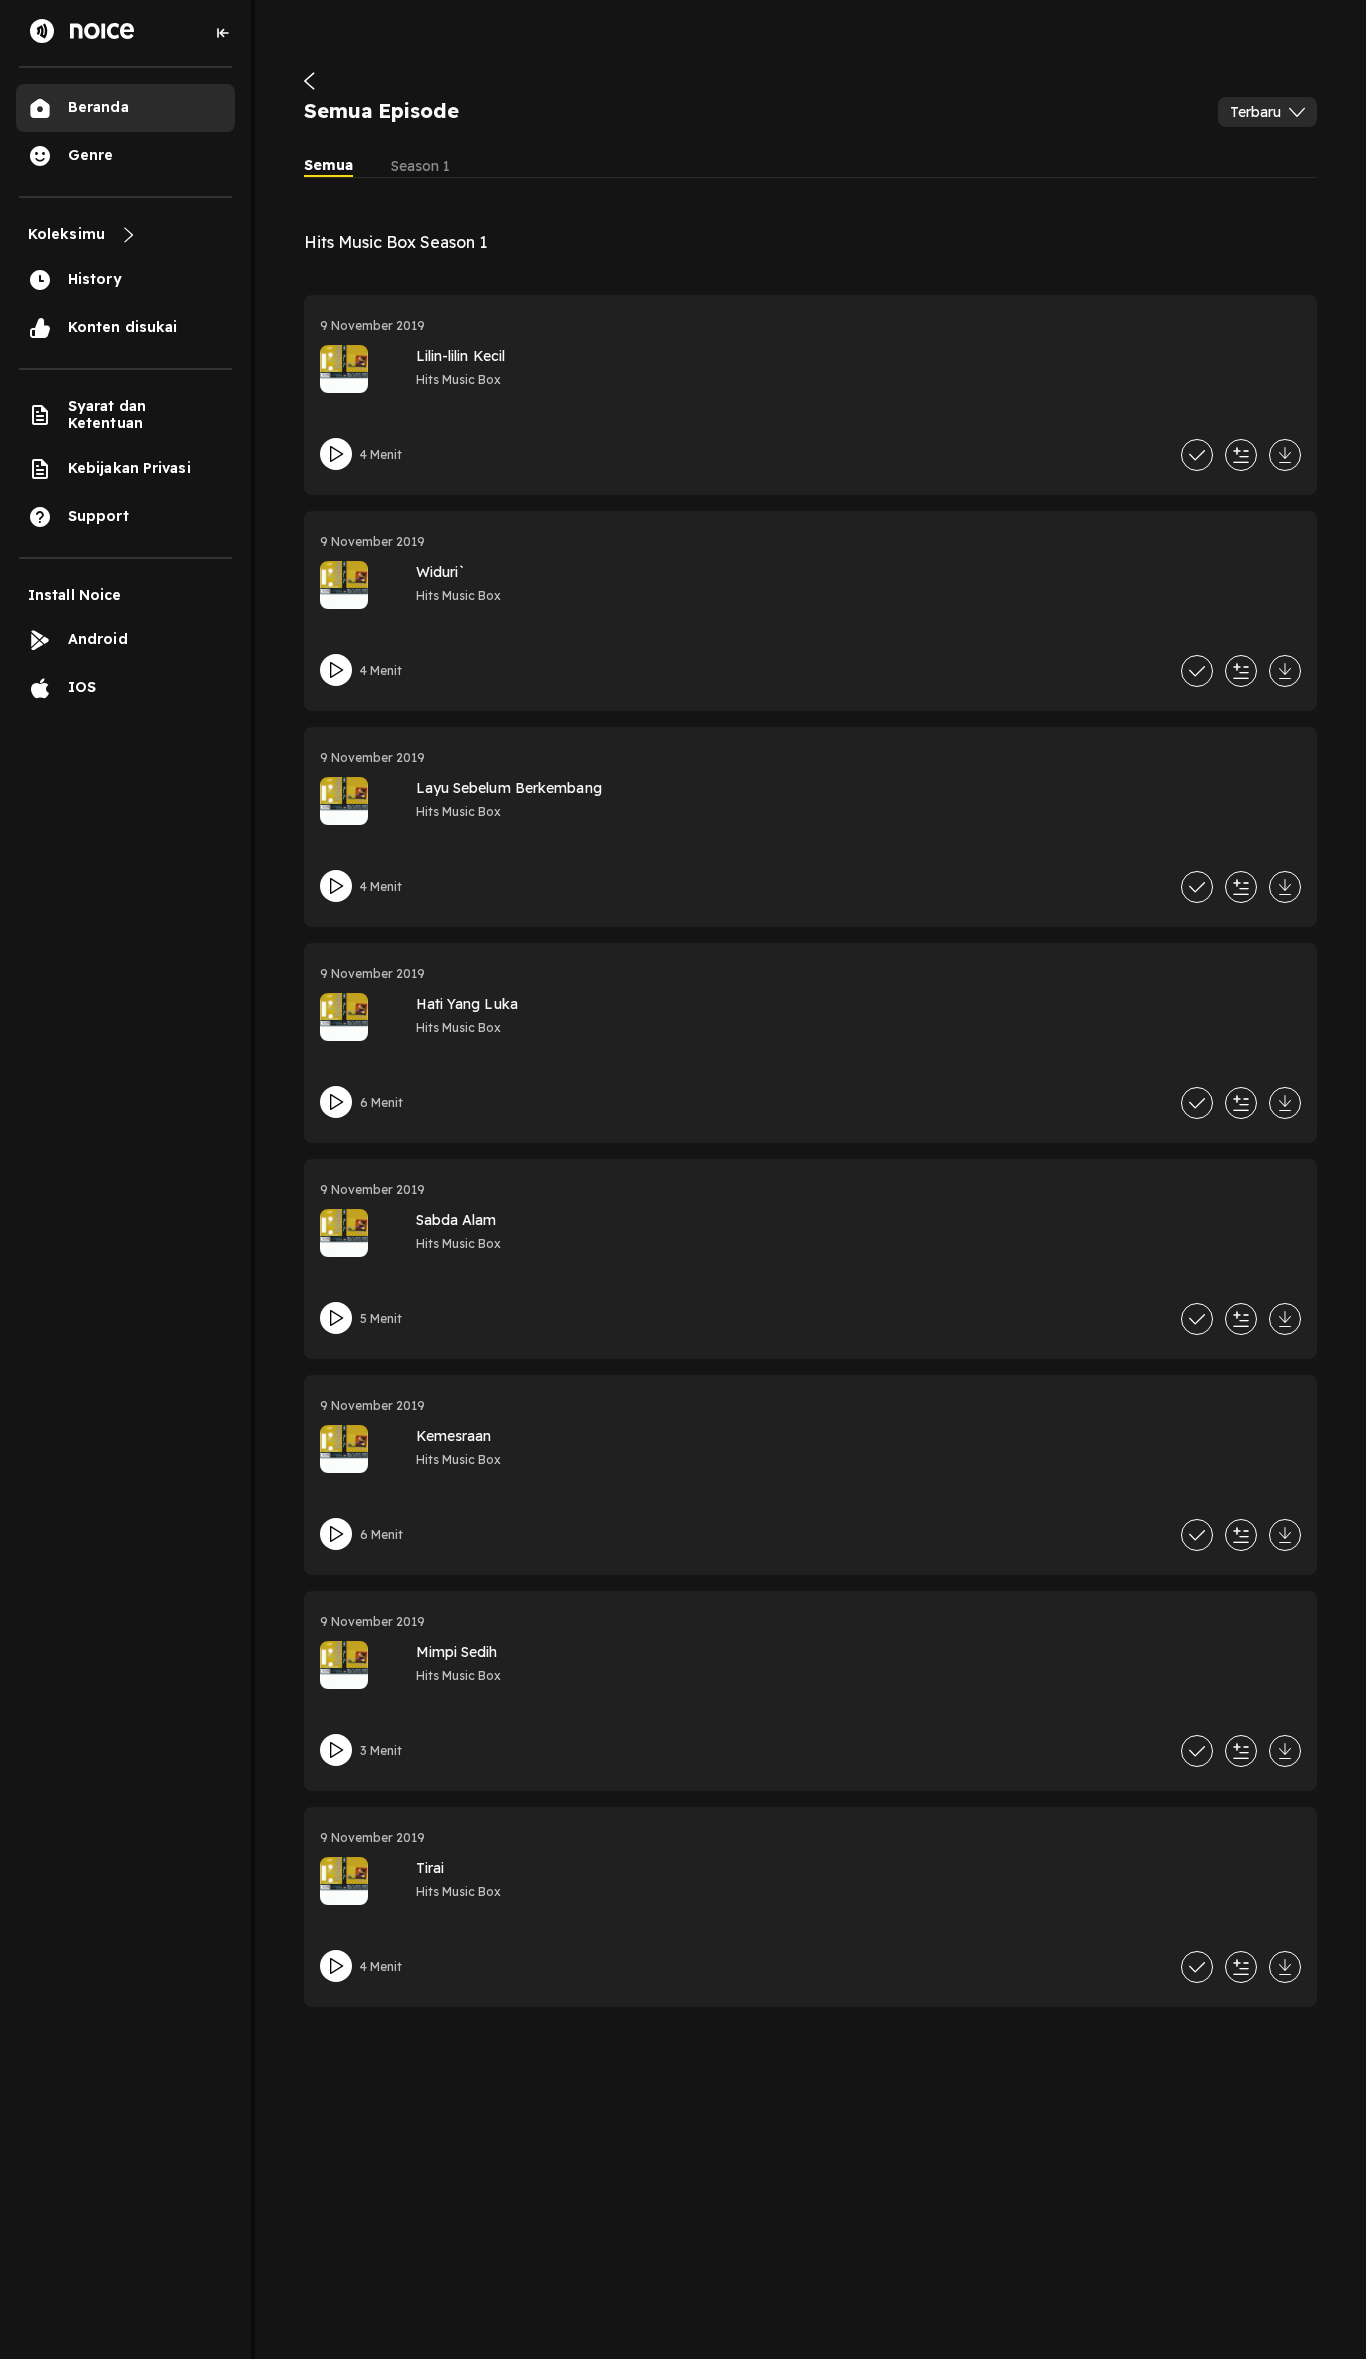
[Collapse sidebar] (223, 33)
